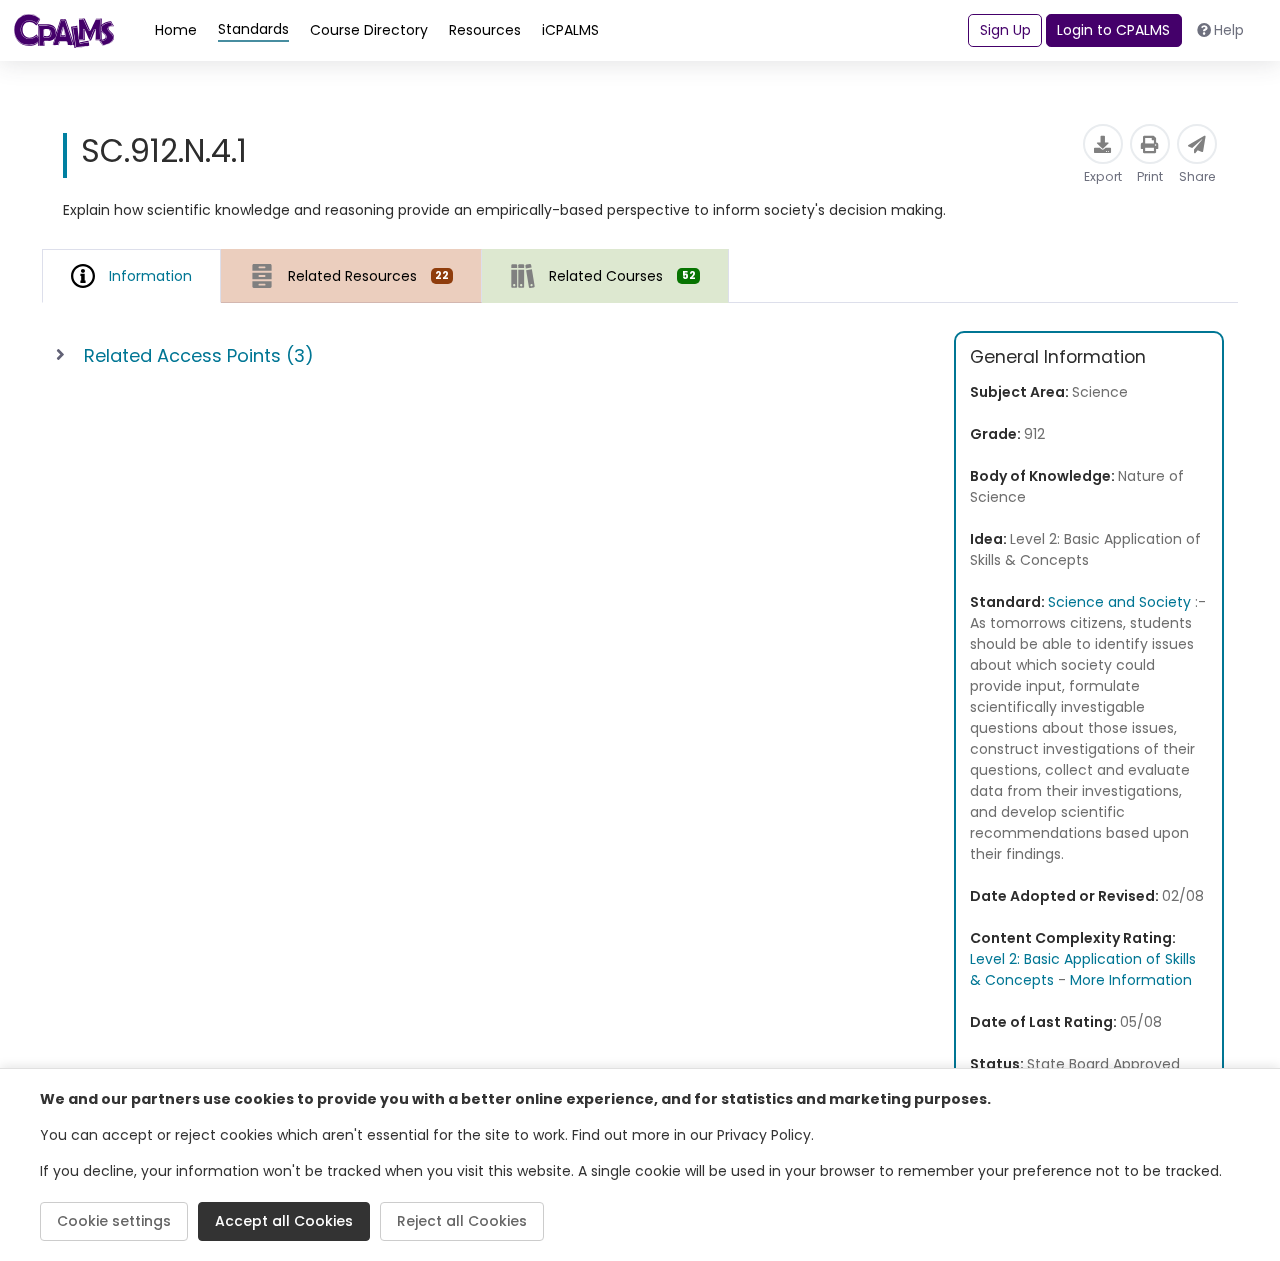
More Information (1131, 980)
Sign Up (1005, 30)
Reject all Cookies (462, 1221)
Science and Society (1119, 602)
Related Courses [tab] (622, 276)
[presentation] (351, 275)
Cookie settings (114, 1221)
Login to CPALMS (1113, 30)
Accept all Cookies (284, 1221)
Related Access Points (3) (199, 355)
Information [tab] (150, 276)
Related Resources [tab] (368, 276)
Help (1229, 30)
